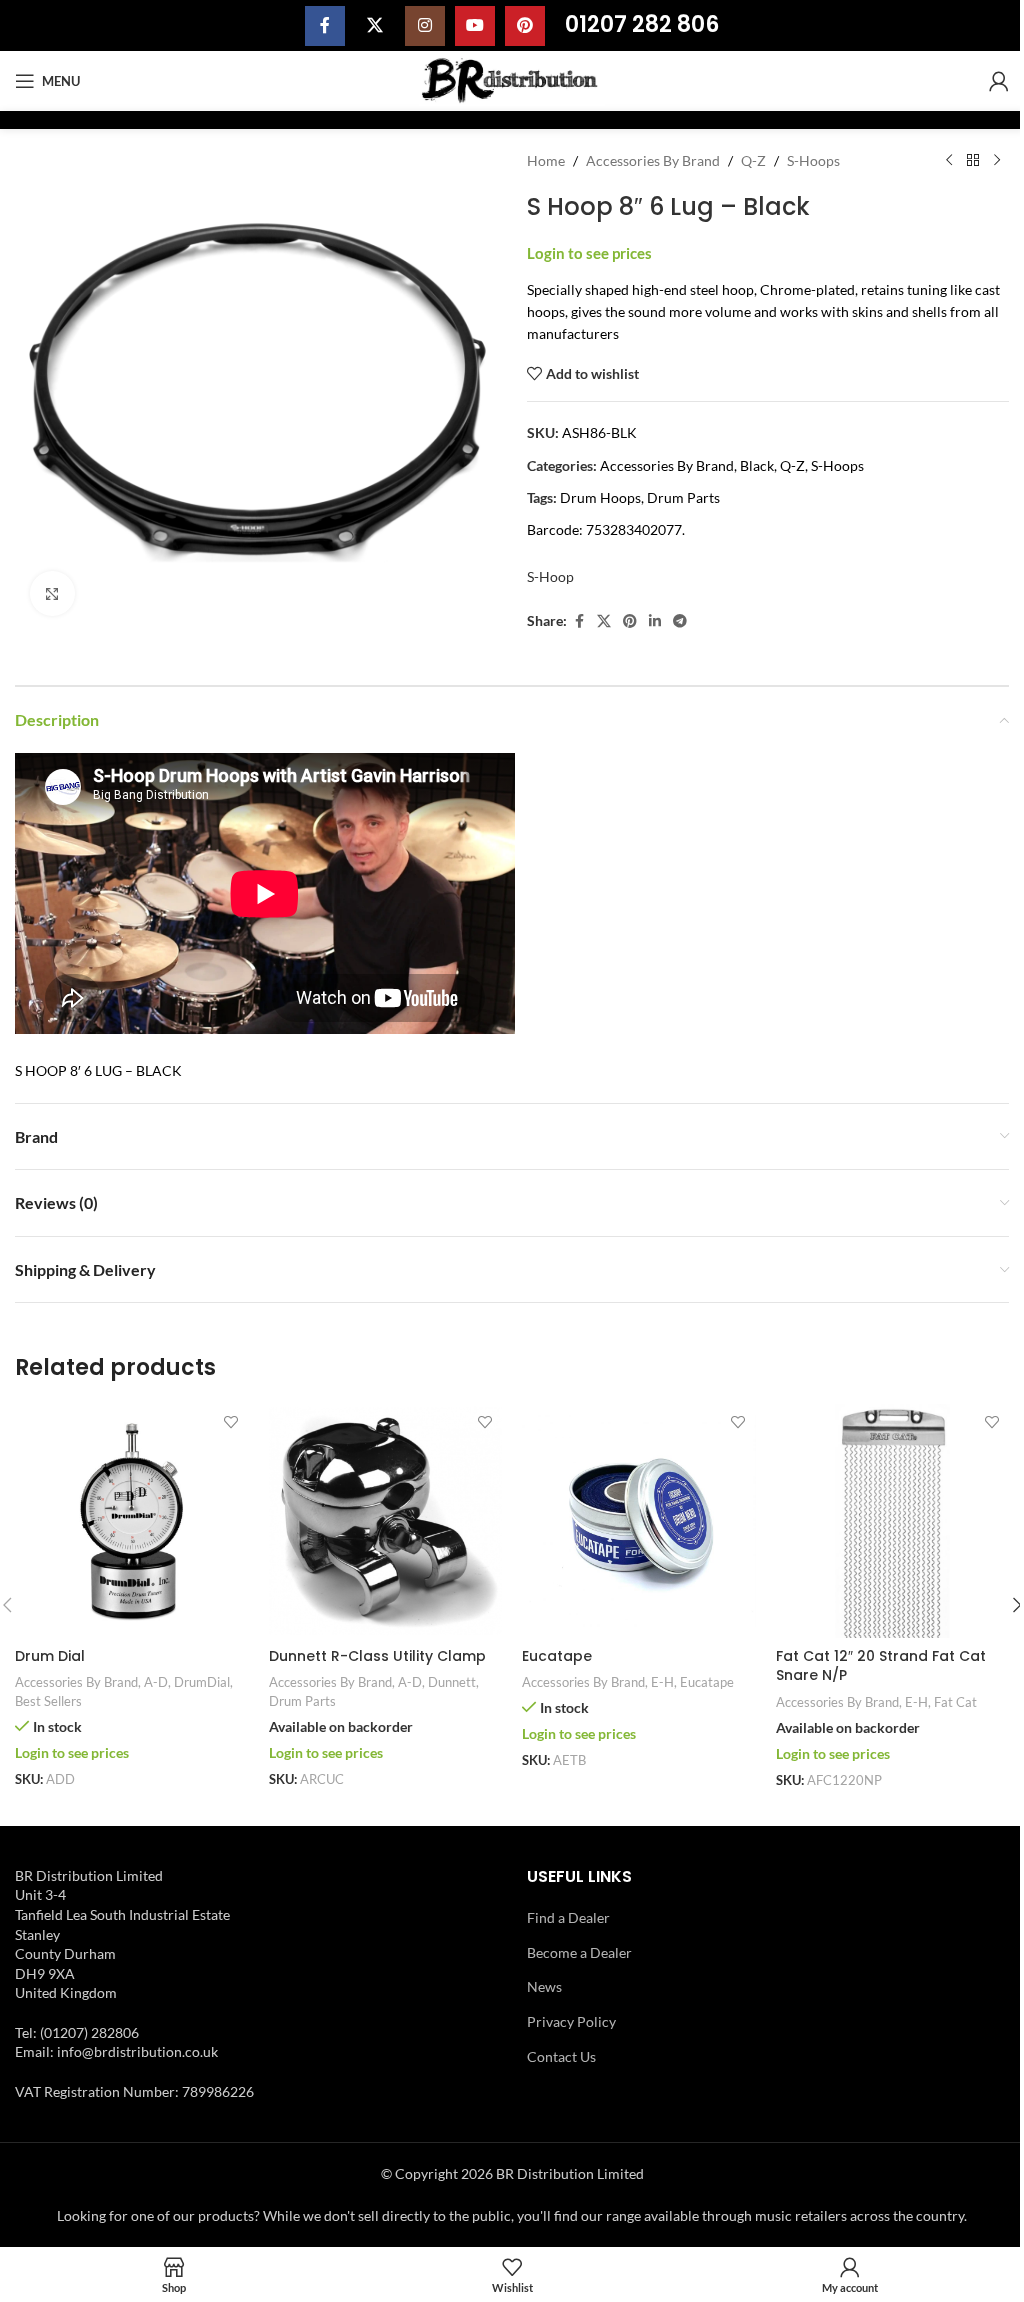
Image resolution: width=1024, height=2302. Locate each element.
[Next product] (997, 161)
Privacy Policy (571, 2021)
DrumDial (202, 1682)
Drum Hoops (600, 497)
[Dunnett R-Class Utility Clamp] (386, 1521)
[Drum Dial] (132, 1521)
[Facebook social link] (325, 26)
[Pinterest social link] (525, 26)
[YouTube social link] (475, 26)
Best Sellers (48, 1701)
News (544, 1986)
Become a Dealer (579, 1952)
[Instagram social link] (425, 26)
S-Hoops (813, 160)
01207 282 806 (642, 24)
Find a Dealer (568, 1917)
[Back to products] (973, 161)
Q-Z (753, 160)
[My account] (999, 81)
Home (546, 160)
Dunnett (452, 1682)
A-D (156, 1682)
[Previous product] (949, 161)
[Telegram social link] (680, 621)
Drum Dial (50, 1656)
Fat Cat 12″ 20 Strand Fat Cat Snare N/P (881, 1666)
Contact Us (561, 2056)
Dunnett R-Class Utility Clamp (377, 1656)
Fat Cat (955, 1702)
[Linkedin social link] (655, 621)
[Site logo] (512, 79)
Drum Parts (683, 497)
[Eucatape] (639, 1521)
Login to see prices (589, 253)
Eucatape (557, 1656)
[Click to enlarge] (52, 593)
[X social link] (375, 26)
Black (757, 465)
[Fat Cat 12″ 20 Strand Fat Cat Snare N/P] (893, 1521)
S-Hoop (550, 576)
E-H (662, 1682)
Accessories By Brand (653, 160)
